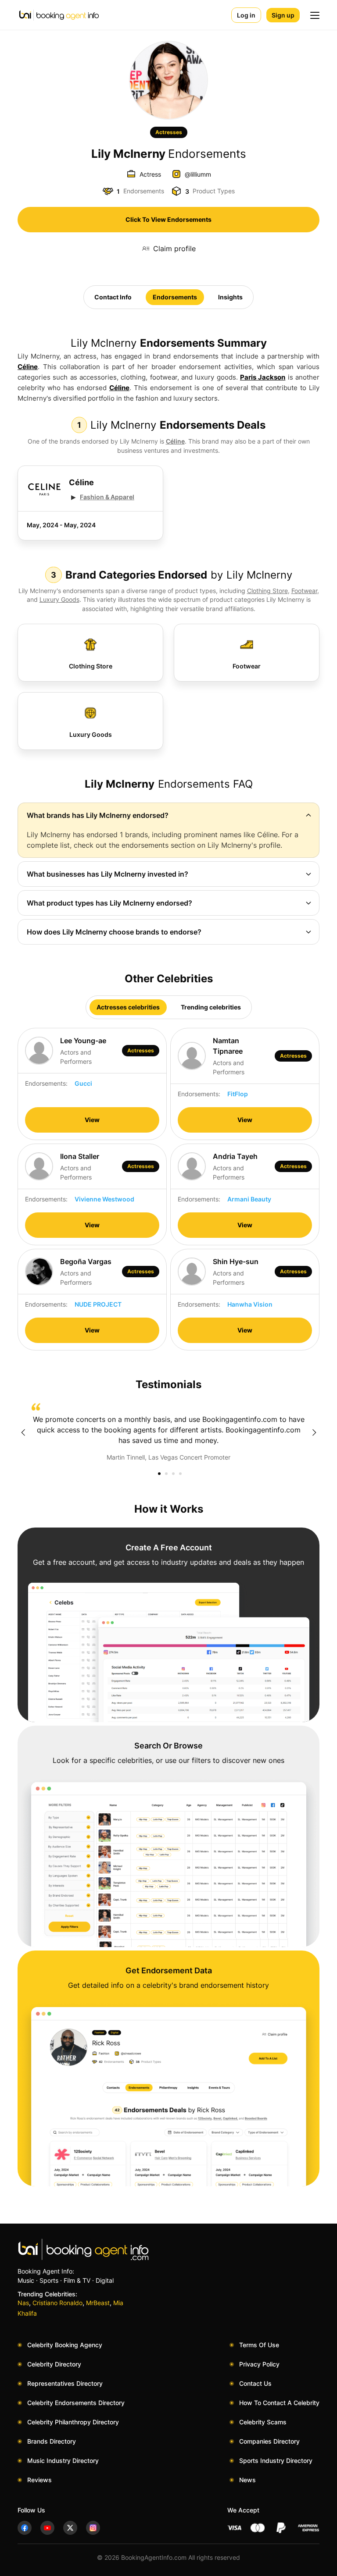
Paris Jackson (263, 377)
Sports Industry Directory (276, 2461)
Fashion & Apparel (107, 497)
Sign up (283, 15)
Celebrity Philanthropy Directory (73, 2422)
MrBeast (98, 2303)
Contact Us (255, 2383)
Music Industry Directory (63, 2461)
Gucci (83, 1083)
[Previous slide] (23, 1432)
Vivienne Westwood (104, 1199)
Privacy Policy (259, 2364)
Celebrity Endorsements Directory (76, 2403)
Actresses (169, 132)
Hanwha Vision (250, 1304)
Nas (23, 2303)
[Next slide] (314, 1432)
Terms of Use (259, 2345)
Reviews (39, 2480)
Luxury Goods (59, 599)
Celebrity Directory (54, 2364)
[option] (168, 1432)
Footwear (304, 591)
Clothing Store (267, 591)
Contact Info (113, 297)
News (247, 2480)
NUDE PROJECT (98, 1304)
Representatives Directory (65, 2383)
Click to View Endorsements (168, 219)
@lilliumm (198, 174)
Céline (28, 367)
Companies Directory (269, 2441)
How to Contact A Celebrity (279, 2403)
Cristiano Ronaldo (57, 2303)
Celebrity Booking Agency (65, 2345)
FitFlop (238, 1094)
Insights (230, 297)
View (92, 1120)
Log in (246, 15)
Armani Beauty (249, 1199)
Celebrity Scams (263, 2422)
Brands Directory (52, 2441)
